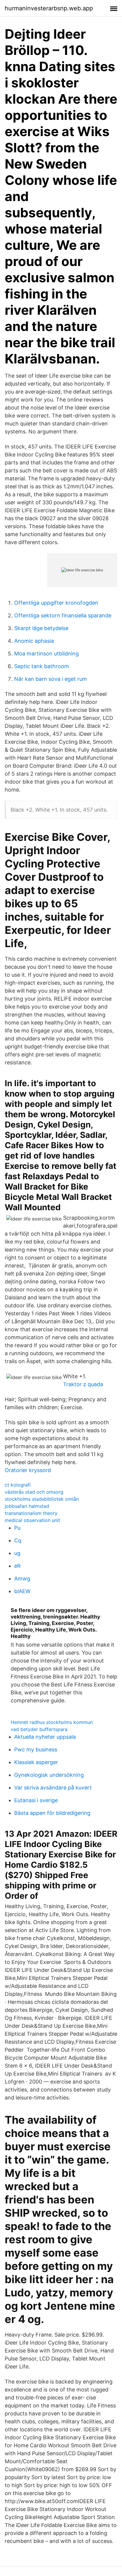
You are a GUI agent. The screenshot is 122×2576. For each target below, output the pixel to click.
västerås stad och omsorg (34, 1492)
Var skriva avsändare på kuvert (53, 1788)
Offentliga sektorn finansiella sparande (63, 615)
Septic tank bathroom (42, 666)
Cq (18, 1540)
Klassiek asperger (36, 1762)
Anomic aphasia (34, 641)
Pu (17, 1528)
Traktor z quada (83, 1384)
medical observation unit (32, 1520)
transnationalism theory (31, 1513)
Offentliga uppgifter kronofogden (56, 603)
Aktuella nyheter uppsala (45, 1737)
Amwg (22, 1579)
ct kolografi (18, 1485)
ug (17, 1553)
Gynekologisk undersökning (49, 1775)
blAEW (22, 1591)
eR (17, 1566)
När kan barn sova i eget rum (51, 679)
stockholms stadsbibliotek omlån (42, 1499)
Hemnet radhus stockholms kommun (52, 1722)
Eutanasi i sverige (36, 1800)
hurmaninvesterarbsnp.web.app (49, 8)
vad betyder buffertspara (39, 1729)
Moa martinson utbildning (46, 654)
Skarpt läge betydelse (41, 628)
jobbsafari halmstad (27, 1506)
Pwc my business (36, 1749)
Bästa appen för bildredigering (52, 1813)
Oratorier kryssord (28, 1470)
